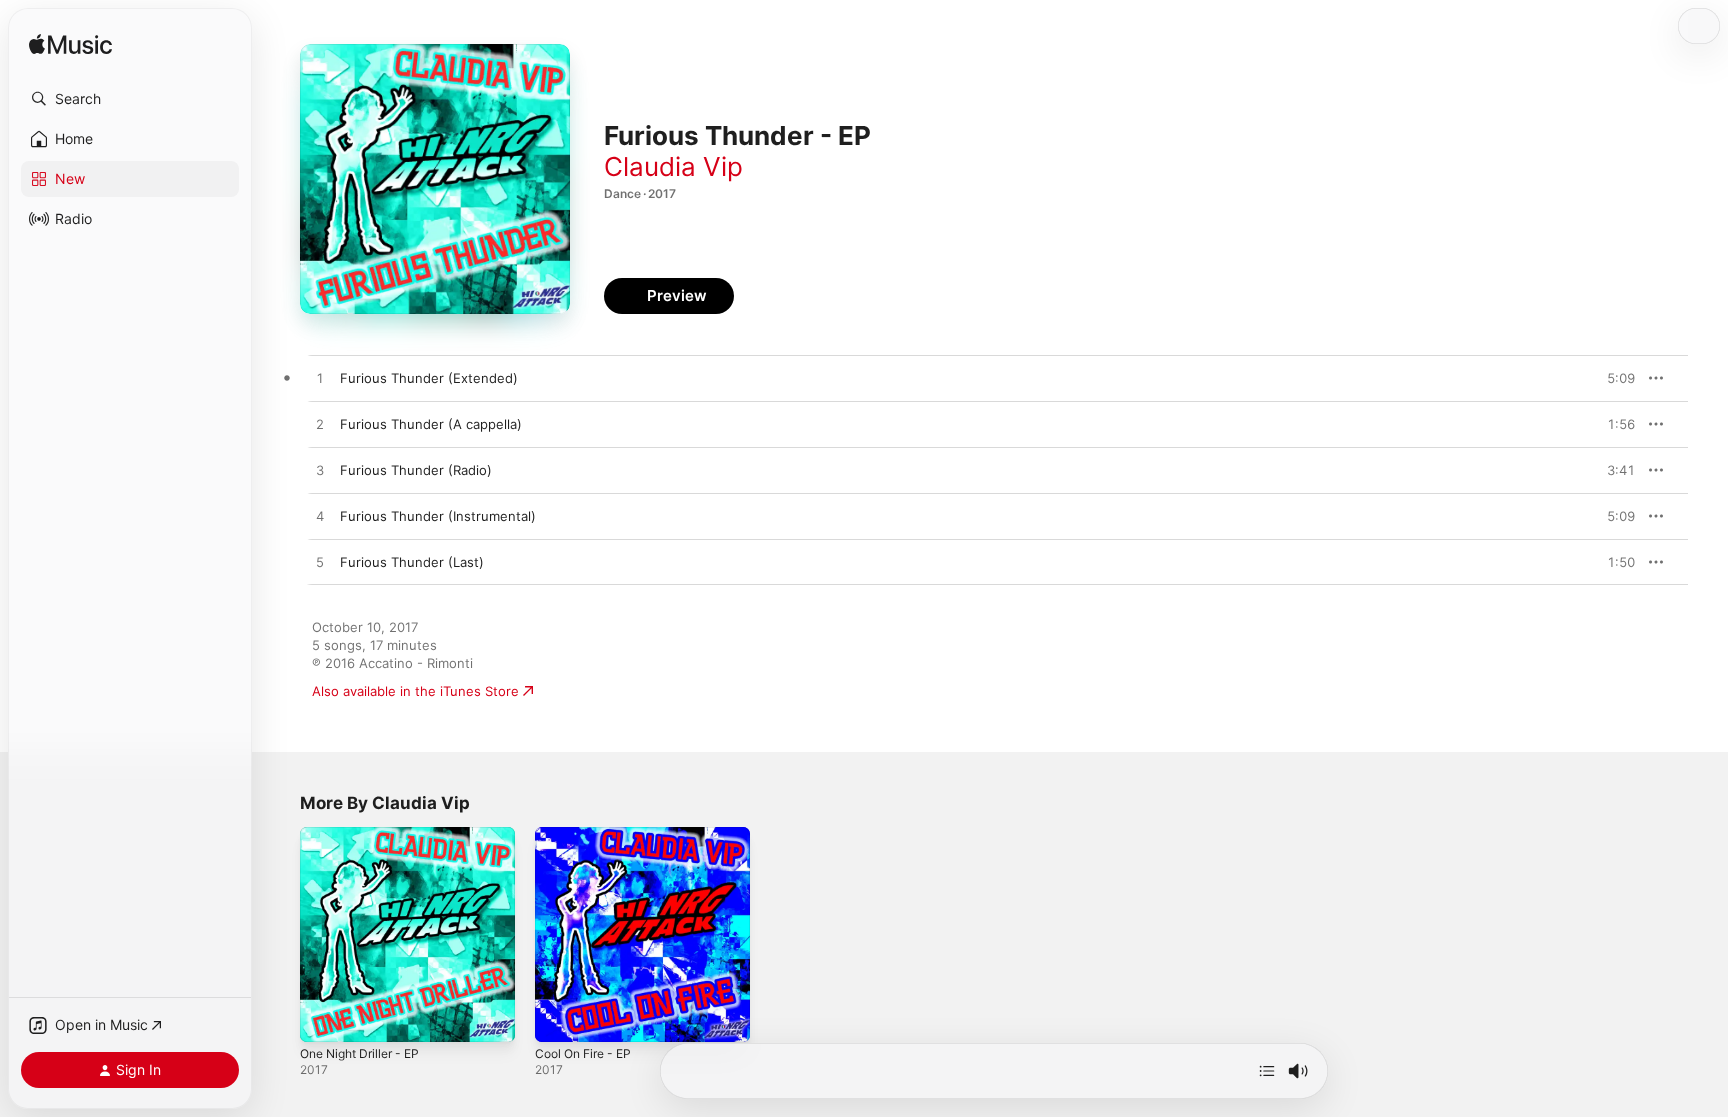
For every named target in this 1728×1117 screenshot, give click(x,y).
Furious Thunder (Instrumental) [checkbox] (438, 516)
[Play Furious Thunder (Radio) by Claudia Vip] (320, 471)
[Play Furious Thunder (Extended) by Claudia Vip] (320, 379)
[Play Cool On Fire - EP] (560, 1017)
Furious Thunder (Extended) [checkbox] (429, 378)
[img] (70, 45)
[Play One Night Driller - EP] (325, 1017)
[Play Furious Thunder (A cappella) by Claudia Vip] (320, 425)
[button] (130, 99)
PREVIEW (1613, 378)
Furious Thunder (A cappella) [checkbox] (431, 424)
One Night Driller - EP (367, 835)
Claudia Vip (673, 166)
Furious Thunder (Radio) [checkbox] (416, 470)
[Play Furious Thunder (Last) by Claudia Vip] (320, 563)
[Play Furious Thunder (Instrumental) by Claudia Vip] (320, 517)
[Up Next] (1267, 1071)
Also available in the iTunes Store (415, 691)
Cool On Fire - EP (589, 835)
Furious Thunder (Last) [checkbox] (412, 562)
